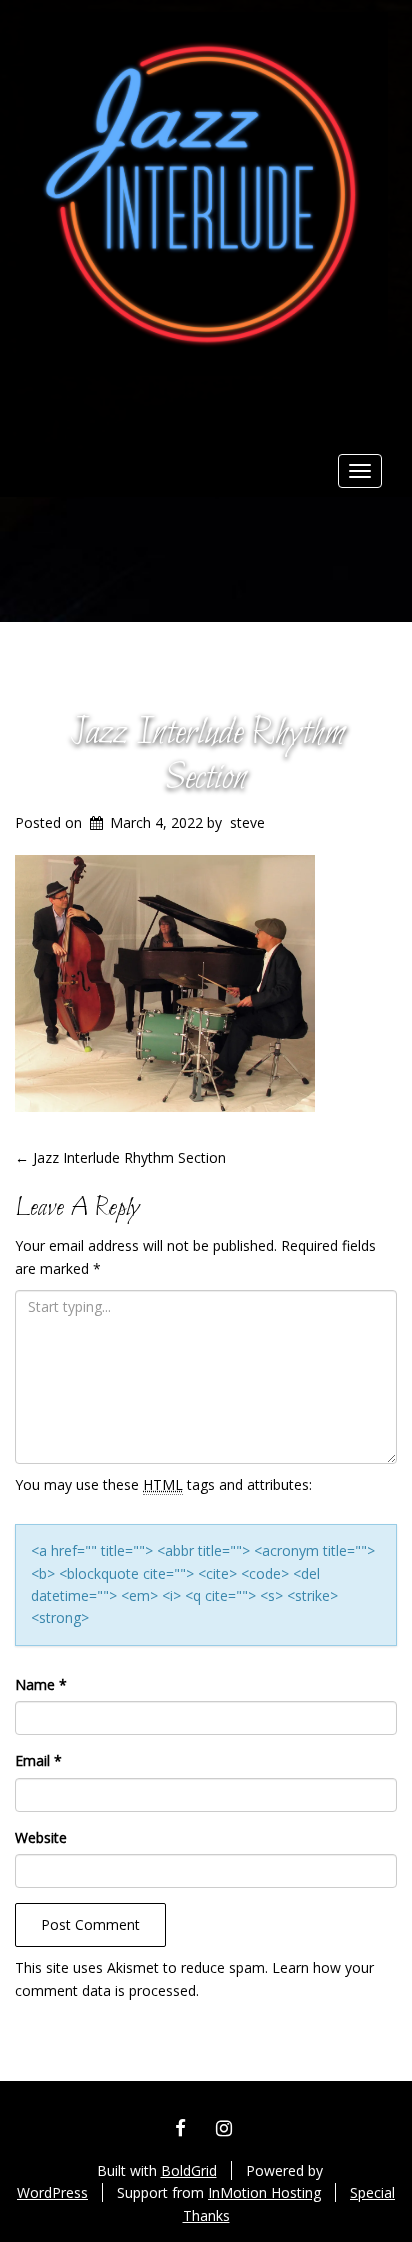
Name (41, 1684)
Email (38, 1760)
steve (247, 822)
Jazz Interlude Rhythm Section (206, 756)
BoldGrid (189, 2170)
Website (41, 1837)
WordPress (52, 2192)
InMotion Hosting (264, 2192)
